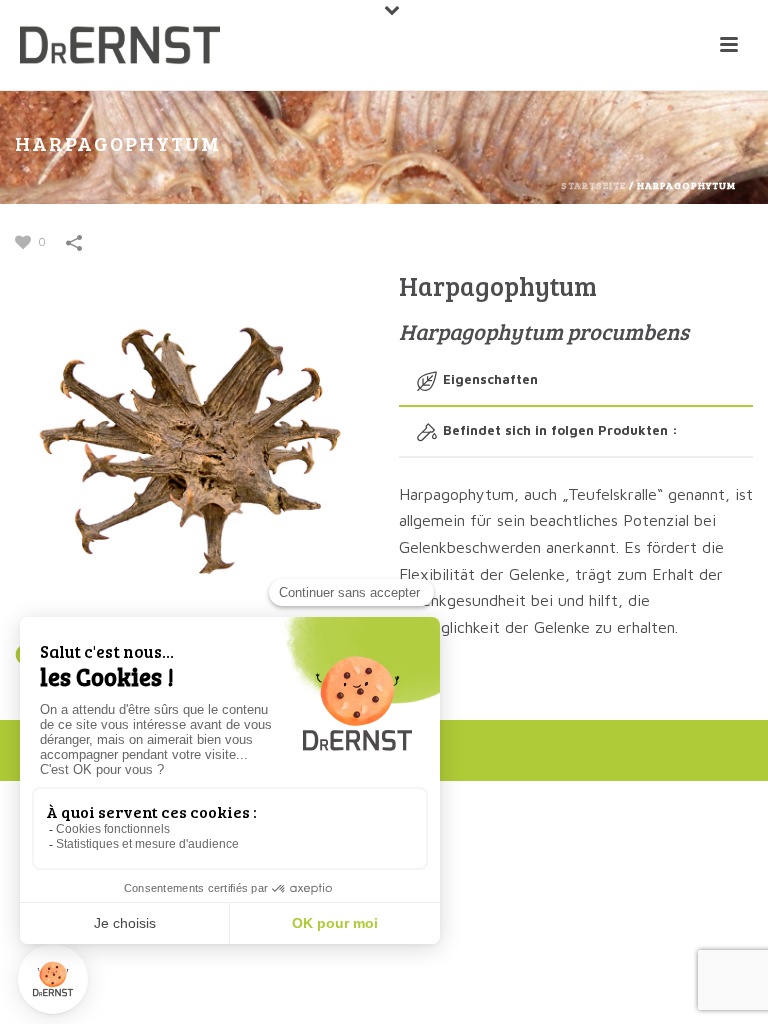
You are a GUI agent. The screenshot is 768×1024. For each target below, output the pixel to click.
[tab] (576, 380)
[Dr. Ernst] (120, 45)
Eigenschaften (490, 379)
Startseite (593, 185)
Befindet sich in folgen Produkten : (560, 430)
